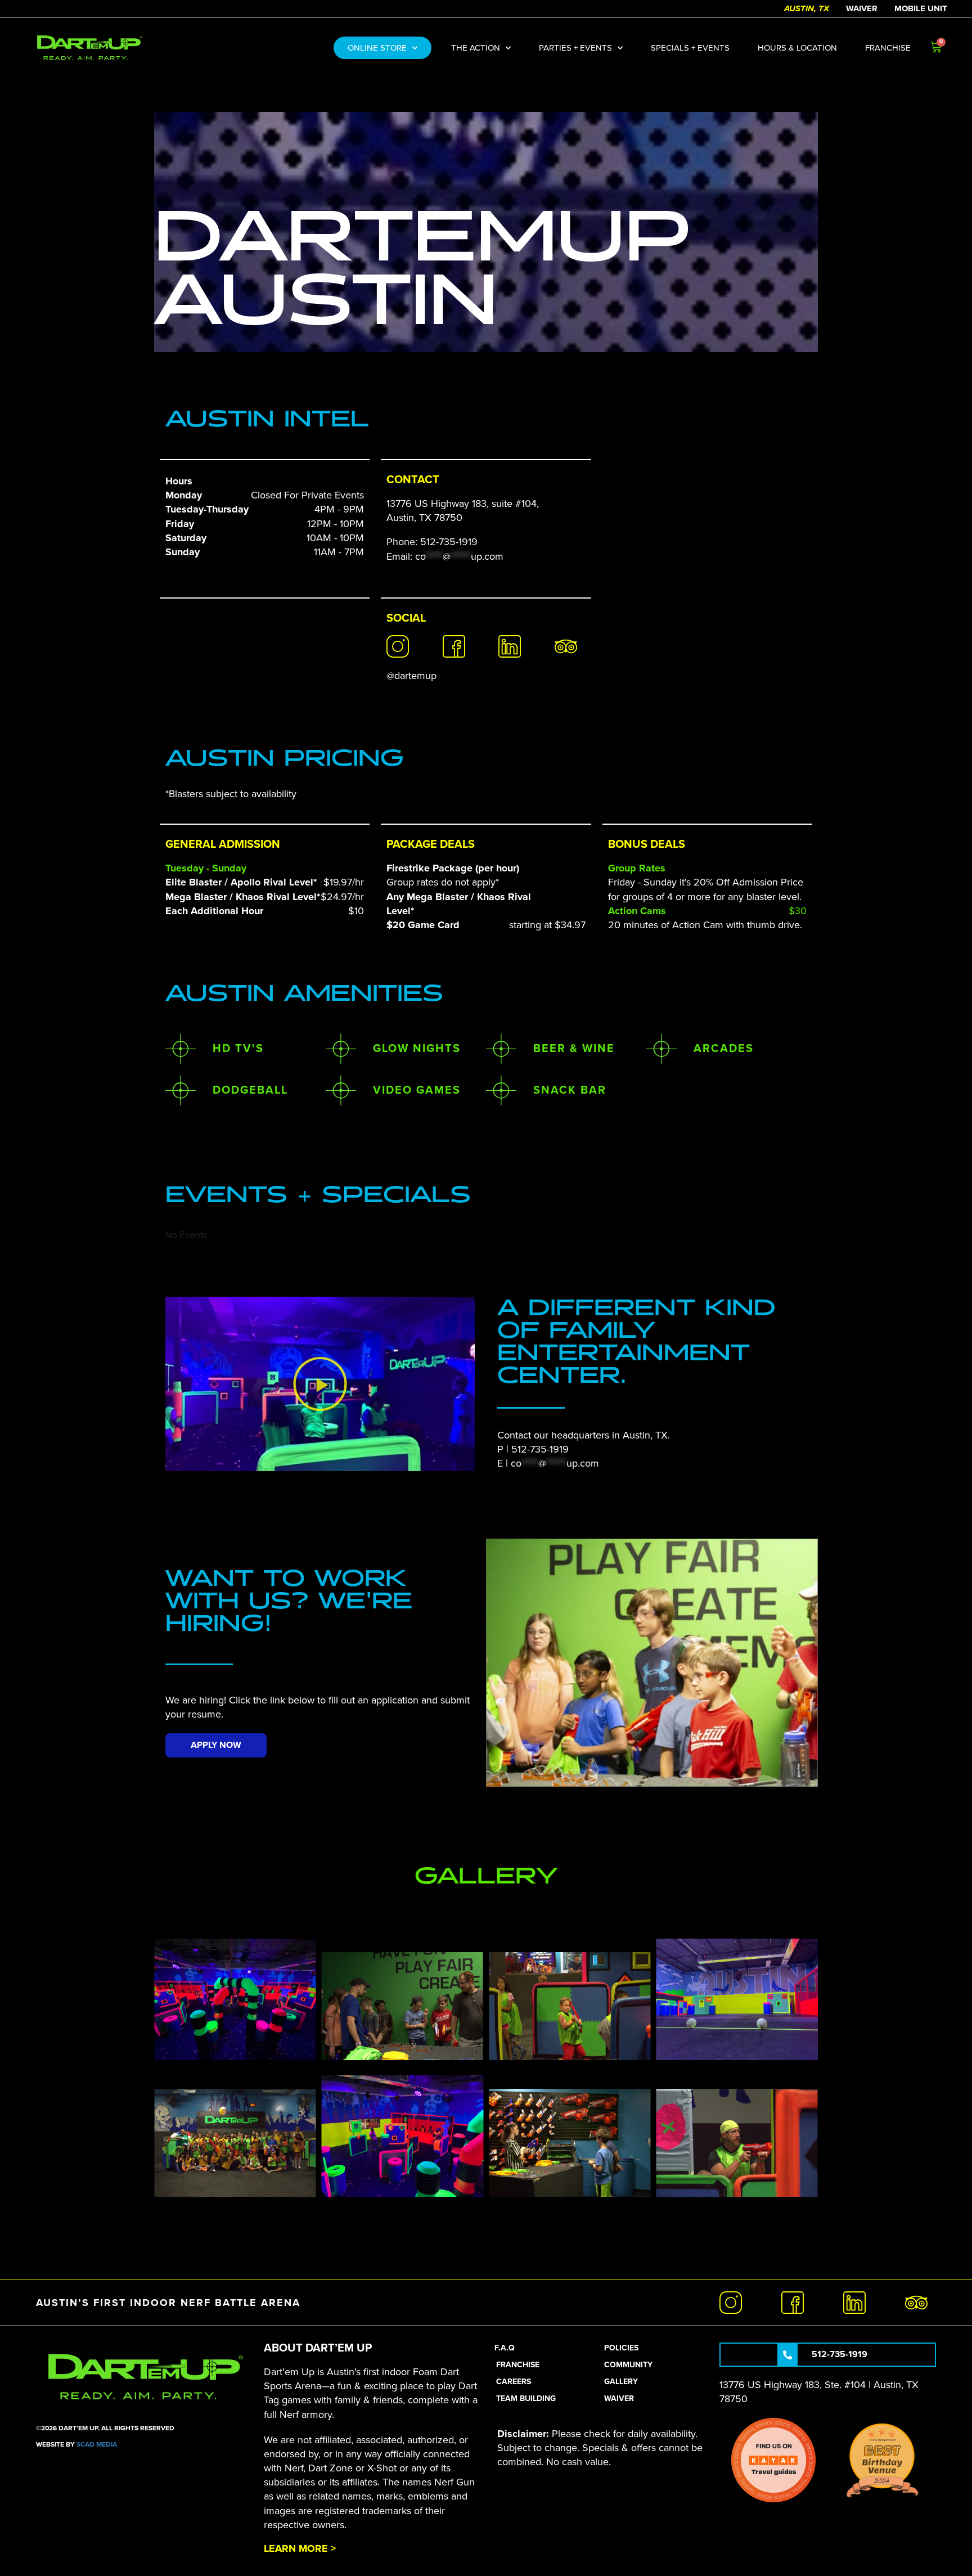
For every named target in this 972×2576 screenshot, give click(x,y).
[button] (320, 1384)
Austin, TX (807, 8)
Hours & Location (797, 48)
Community (628, 2365)
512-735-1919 (540, 1449)
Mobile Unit (921, 8)
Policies (621, 2348)
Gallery (621, 2382)
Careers (514, 2382)
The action (476, 48)
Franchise (888, 48)
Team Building (526, 2399)
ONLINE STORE (377, 48)
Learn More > (300, 2548)
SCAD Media (97, 2444)
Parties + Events (575, 48)
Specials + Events (690, 48)
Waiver (862, 8)
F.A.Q (505, 2348)
